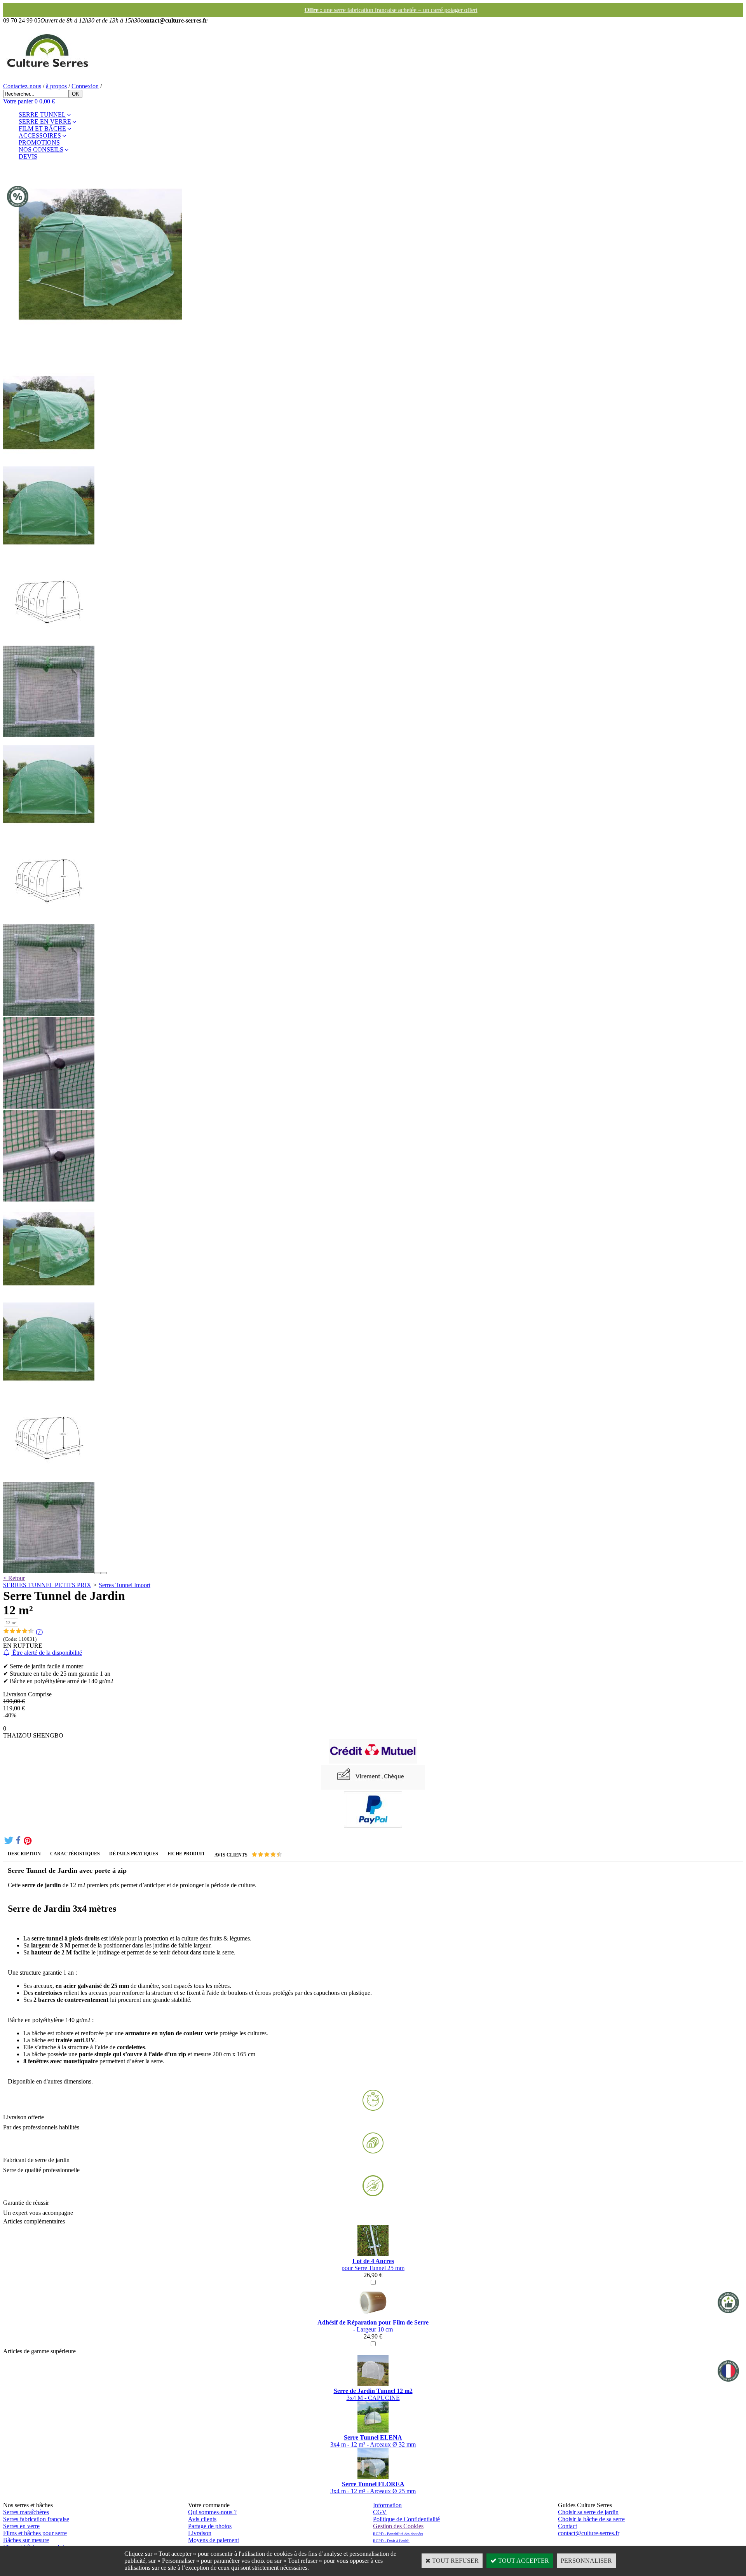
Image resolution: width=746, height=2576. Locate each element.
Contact (567, 2526)
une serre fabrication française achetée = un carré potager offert (373, 10)
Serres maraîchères (26, 2512)
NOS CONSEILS (41, 149)
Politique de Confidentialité (406, 2519)
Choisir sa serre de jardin (588, 2512)
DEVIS (28, 156)
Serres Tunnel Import (125, 1585)
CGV (380, 2512)
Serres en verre (21, 2526)
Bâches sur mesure (26, 2540)
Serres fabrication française (36, 2519)
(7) (39, 1632)
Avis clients (202, 2519)
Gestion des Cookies (398, 2526)
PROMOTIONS (39, 142)
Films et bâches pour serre (35, 2533)
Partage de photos (210, 2526)
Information (387, 2505)
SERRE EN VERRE (45, 121)
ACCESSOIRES (40, 135)
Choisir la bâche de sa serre (591, 2519)
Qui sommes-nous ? (212, 2512)
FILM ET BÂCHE (42, 128)
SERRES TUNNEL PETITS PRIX (47, 1585)
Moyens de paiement (214, 2540)
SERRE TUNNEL (42, 114)
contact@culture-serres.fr (589, 2533)
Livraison (200, 2533)
